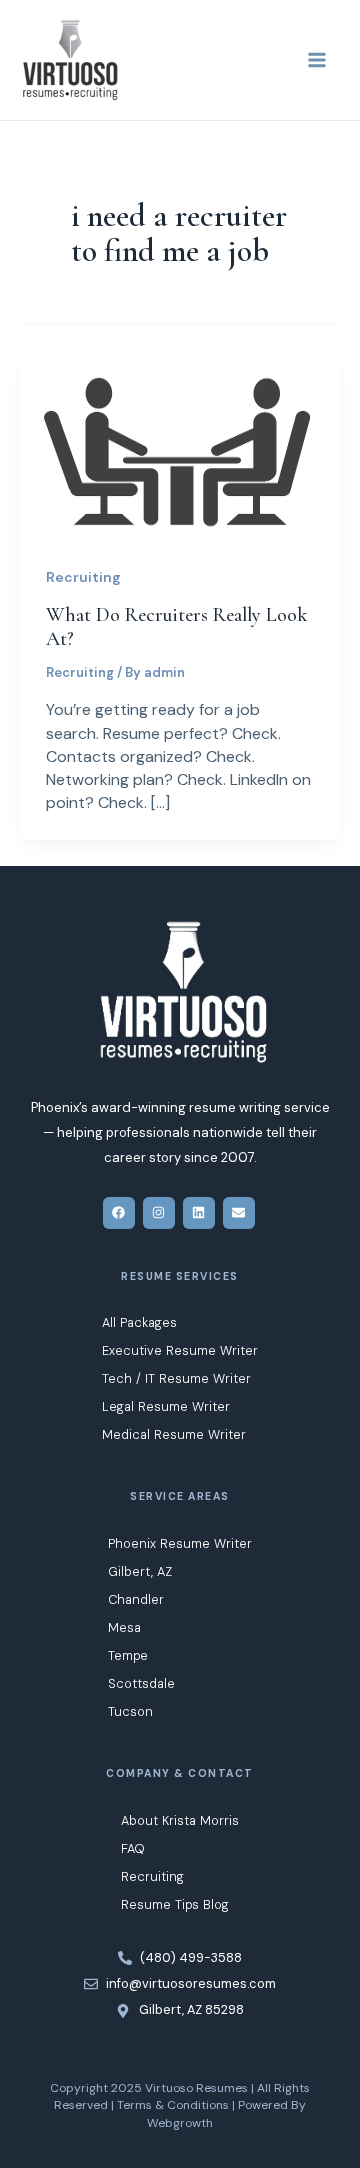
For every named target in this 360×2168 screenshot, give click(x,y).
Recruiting (83, 577)
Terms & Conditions (173, 2105)
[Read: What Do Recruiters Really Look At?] (180, 447)
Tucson (130, 1711)
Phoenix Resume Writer (180, 1543)
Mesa (124, 1627)
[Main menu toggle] (317, 60)
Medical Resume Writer (174, 1434)
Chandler (136, 1599)
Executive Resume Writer (180, 1350)
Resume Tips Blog (175, 1904)
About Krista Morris (180, 1820)
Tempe (128, 1655)
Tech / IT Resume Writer (176, 1378)
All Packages (139, 1322)
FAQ (133, 1848)
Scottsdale (141, 1683)
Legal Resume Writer (166, 1406)
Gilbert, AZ (140, 1571)
